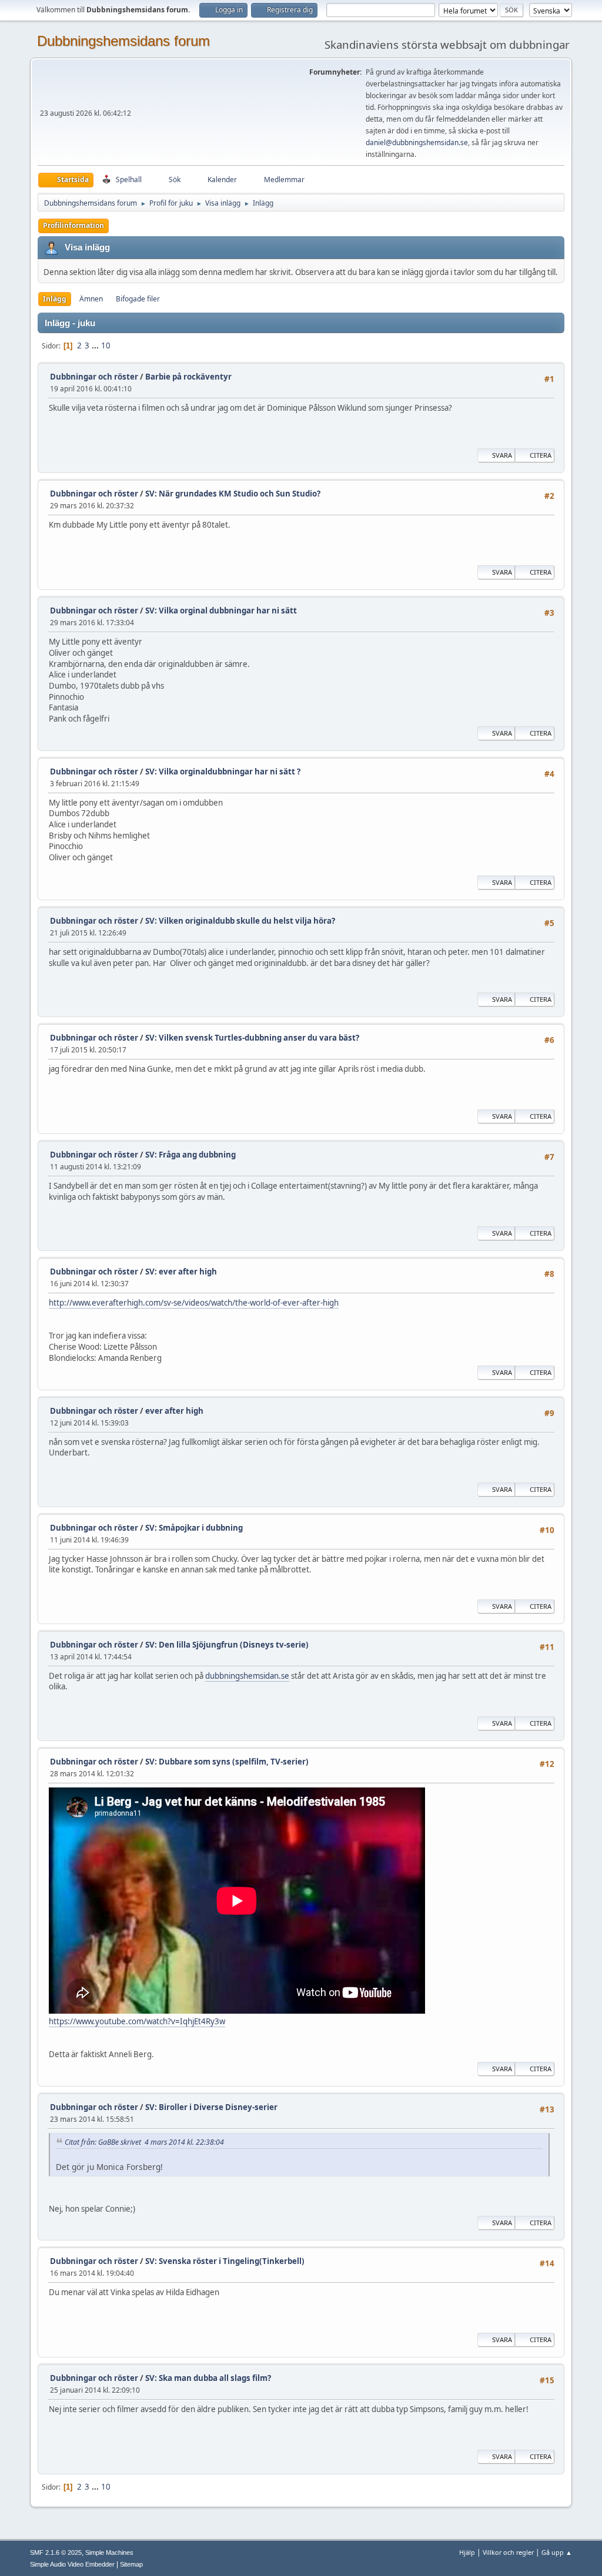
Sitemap (131, 2564)
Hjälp (467, 2552)
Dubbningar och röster (94, 377)
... (96, 346)
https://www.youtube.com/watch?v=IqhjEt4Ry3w (137, 2021)
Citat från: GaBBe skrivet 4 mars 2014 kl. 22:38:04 (144, 2142)
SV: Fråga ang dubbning (190, 1155)
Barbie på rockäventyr (188, 377)
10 (106, 346)
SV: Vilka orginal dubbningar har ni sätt (221, 611)
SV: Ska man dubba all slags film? (208, 2378)
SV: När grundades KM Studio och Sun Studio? (233, 494)
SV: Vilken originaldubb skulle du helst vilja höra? (240, 921)
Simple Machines (109, 2552)
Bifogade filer (138, 299)
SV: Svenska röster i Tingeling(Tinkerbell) (225, 2261)
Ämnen (91, 299)
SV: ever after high (181, 1272)
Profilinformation (73, 225)
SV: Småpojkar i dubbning (194, 1528)
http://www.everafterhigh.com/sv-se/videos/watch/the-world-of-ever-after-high (194, 1303)
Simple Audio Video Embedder (72, 2564)
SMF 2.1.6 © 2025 (56, 2552)
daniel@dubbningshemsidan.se (417, 142)
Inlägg (55, 299)
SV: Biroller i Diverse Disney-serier (211, 2107)
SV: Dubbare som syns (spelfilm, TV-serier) (227, 1762)
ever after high (174, 1411)
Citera (541, 455)
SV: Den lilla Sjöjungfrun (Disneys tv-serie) (227, 1645)
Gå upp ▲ (557, 2552)
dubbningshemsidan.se (247, 1676)
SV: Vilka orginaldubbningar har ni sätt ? (223, 772)
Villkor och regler (508, 2552)
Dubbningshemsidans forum (123, 41)
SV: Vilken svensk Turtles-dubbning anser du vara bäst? (252, 1038)
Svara (502, 455)
